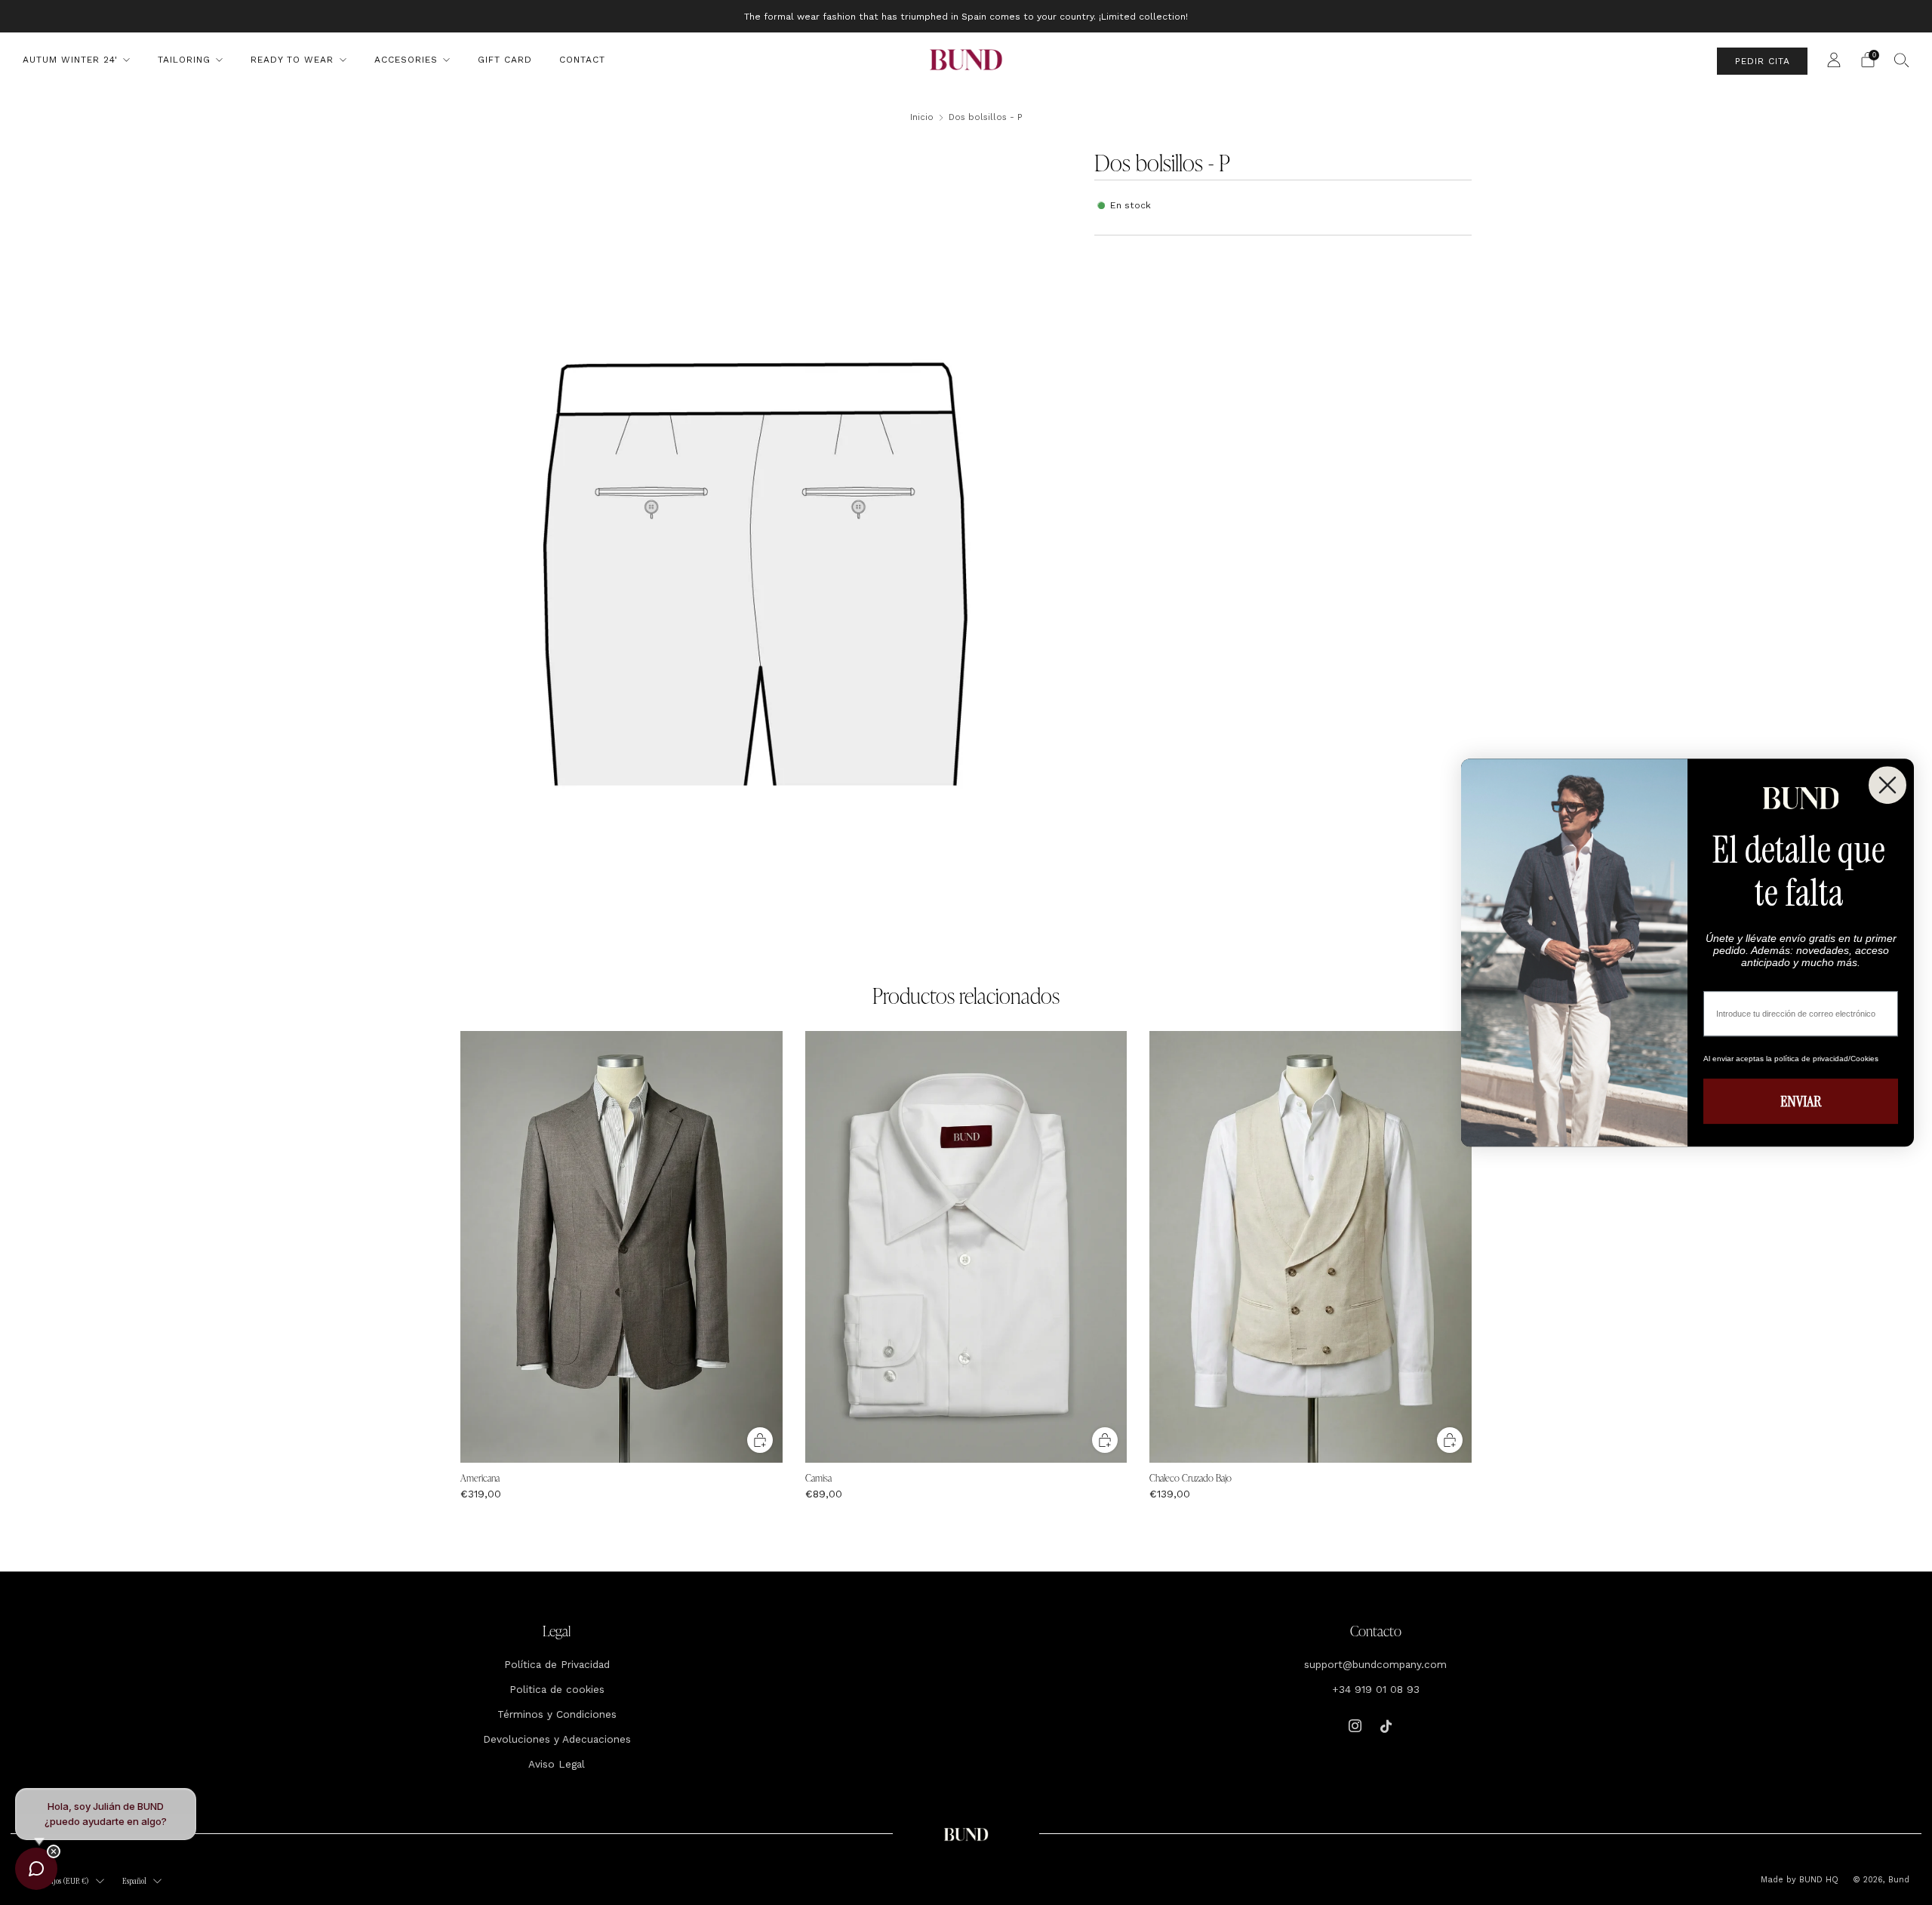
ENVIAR (1801, 1101)
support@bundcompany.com (1375, 1664)
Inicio (922, 117)
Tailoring (184, 60)
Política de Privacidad (557, 1664)
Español (134, 1881)
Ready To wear (292, 60)
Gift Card (505, 60)
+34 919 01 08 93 (1376, 1689)
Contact (582, 60)
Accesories (406, 60)
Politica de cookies (557, 1689)
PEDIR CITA (1763, 61)
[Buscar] (1902, 60)
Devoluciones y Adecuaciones (557, 1739)
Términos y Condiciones (557, 1714)
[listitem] (966, 16)
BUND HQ (1817, 1880)
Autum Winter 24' (70, 60)
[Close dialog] (1887, 785)
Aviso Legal (557, 1764)
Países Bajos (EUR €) (58, 1881)
